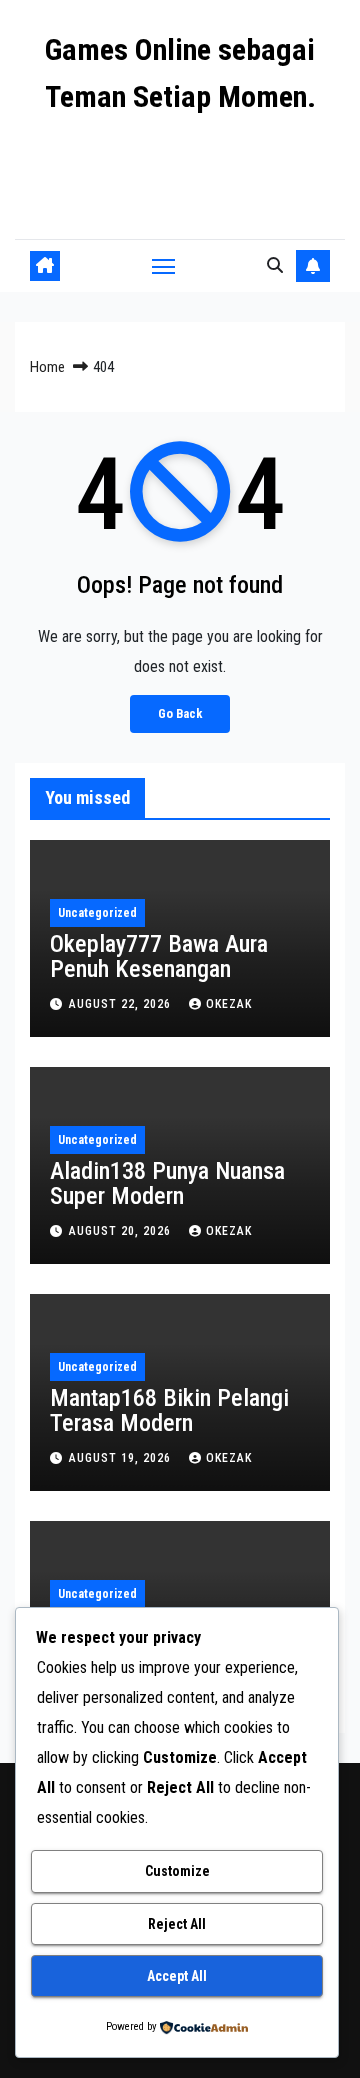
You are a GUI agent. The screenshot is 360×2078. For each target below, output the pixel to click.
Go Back (180, 713)
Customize (177, 1871)
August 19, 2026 (122, 1458)
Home (47, 367)
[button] (275, 265)
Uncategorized (97, 913)
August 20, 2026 (122, 1231)
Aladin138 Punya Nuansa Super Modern (167, 1183)
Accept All (177, 1976)
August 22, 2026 (122, 1004)
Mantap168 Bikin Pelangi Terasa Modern (169, 1410)
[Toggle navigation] (164, 266)
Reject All (177, 1924)
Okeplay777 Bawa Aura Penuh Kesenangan (159, 956)
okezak (229, 1004)
